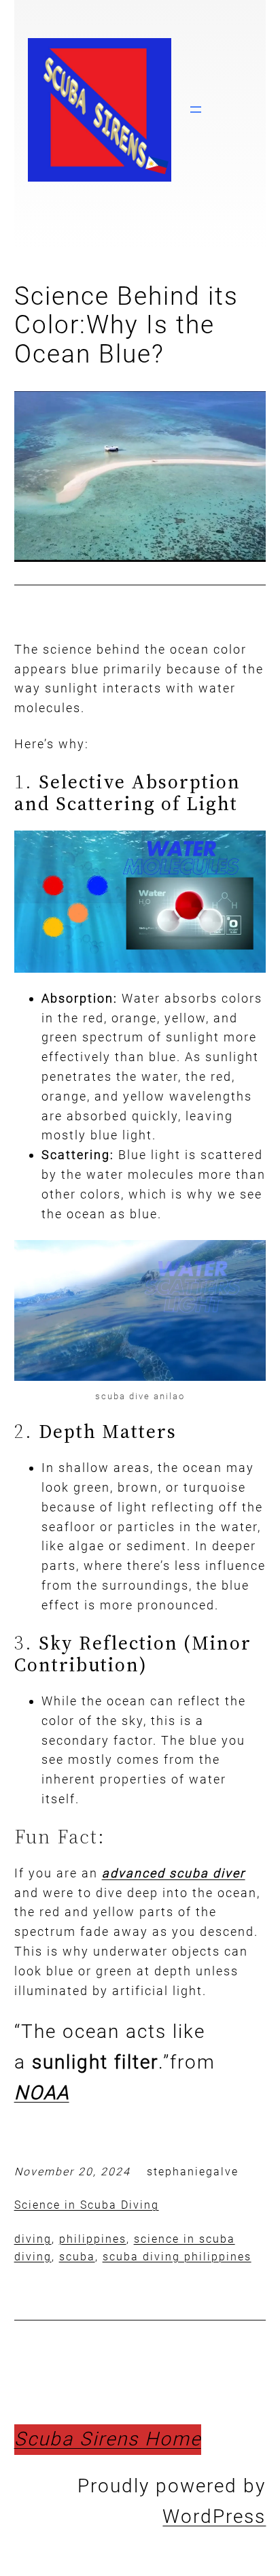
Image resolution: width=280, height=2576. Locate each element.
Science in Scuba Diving (87, 2205)
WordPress (214, 2516)
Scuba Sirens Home (108, 2439)
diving (33, 2239)
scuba (77, 2257)
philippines (93, 2239)
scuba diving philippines (177, 2257)
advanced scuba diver (174, 1873)
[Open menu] (196, 110)
